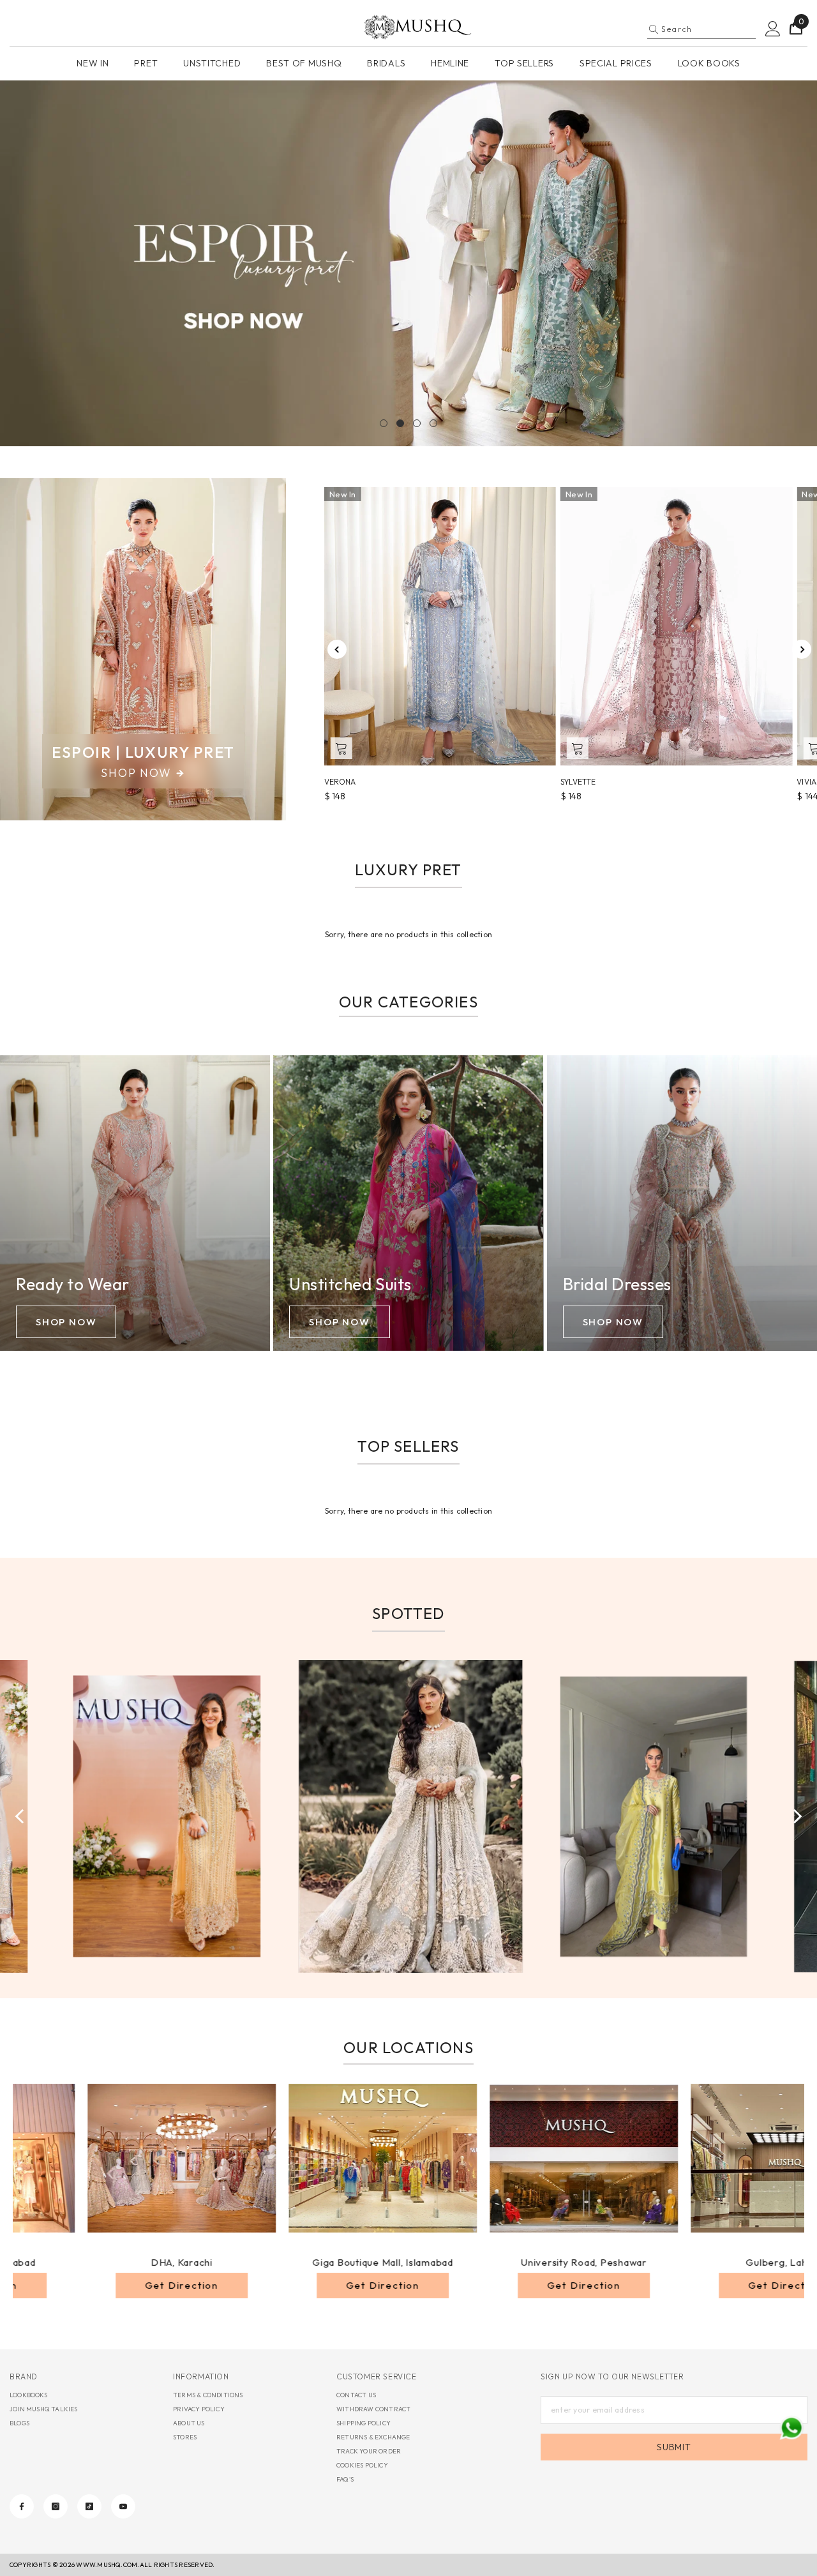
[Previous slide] (337, 649)
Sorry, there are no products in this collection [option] (408, 934)
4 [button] (433, 423)
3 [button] (417, 423)
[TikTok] (89, 2506)
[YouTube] (123, 2506)
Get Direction (247, 2285)
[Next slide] (802, 649)
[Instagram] (56, 2506)
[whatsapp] (791, 2428)
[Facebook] (22, 2506)
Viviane (575, 782)
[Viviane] (676, 626)
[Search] (701, 29)
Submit (674, 2447)
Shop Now (136, 773)
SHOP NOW (66, 1322)
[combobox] (708, 29)
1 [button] (384, 423)
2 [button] (400, 423)
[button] (13, 263)
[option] (408, 263)
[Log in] (773, 29)
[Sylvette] (440, 626)
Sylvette (341, 782)
